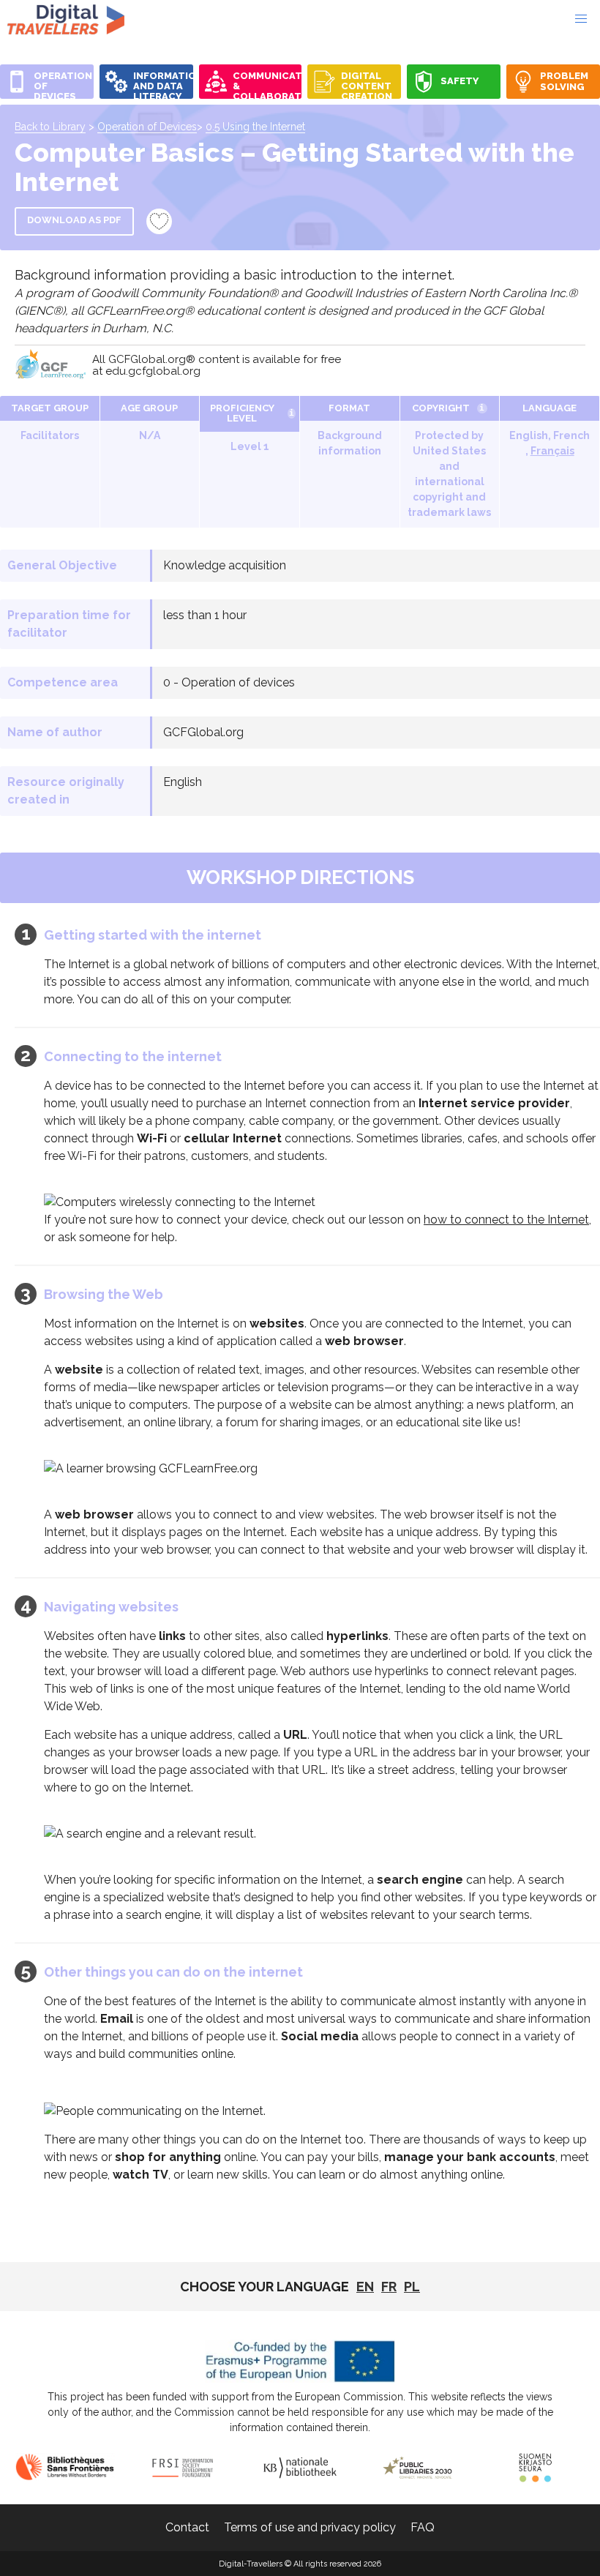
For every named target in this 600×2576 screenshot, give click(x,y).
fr (389, 2287)
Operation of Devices (147, 127)
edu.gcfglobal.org (153, 371)
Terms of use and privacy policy (310, 2527)
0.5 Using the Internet (255, 127)
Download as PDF (74, 220)
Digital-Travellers (66, 19)
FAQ (423, 2527)
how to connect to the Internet (506, 1220)
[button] (581, 19)
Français (552, 451)
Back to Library (50, 127)
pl (412, 2287)
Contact (187, 2527)
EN (365, 2287)
